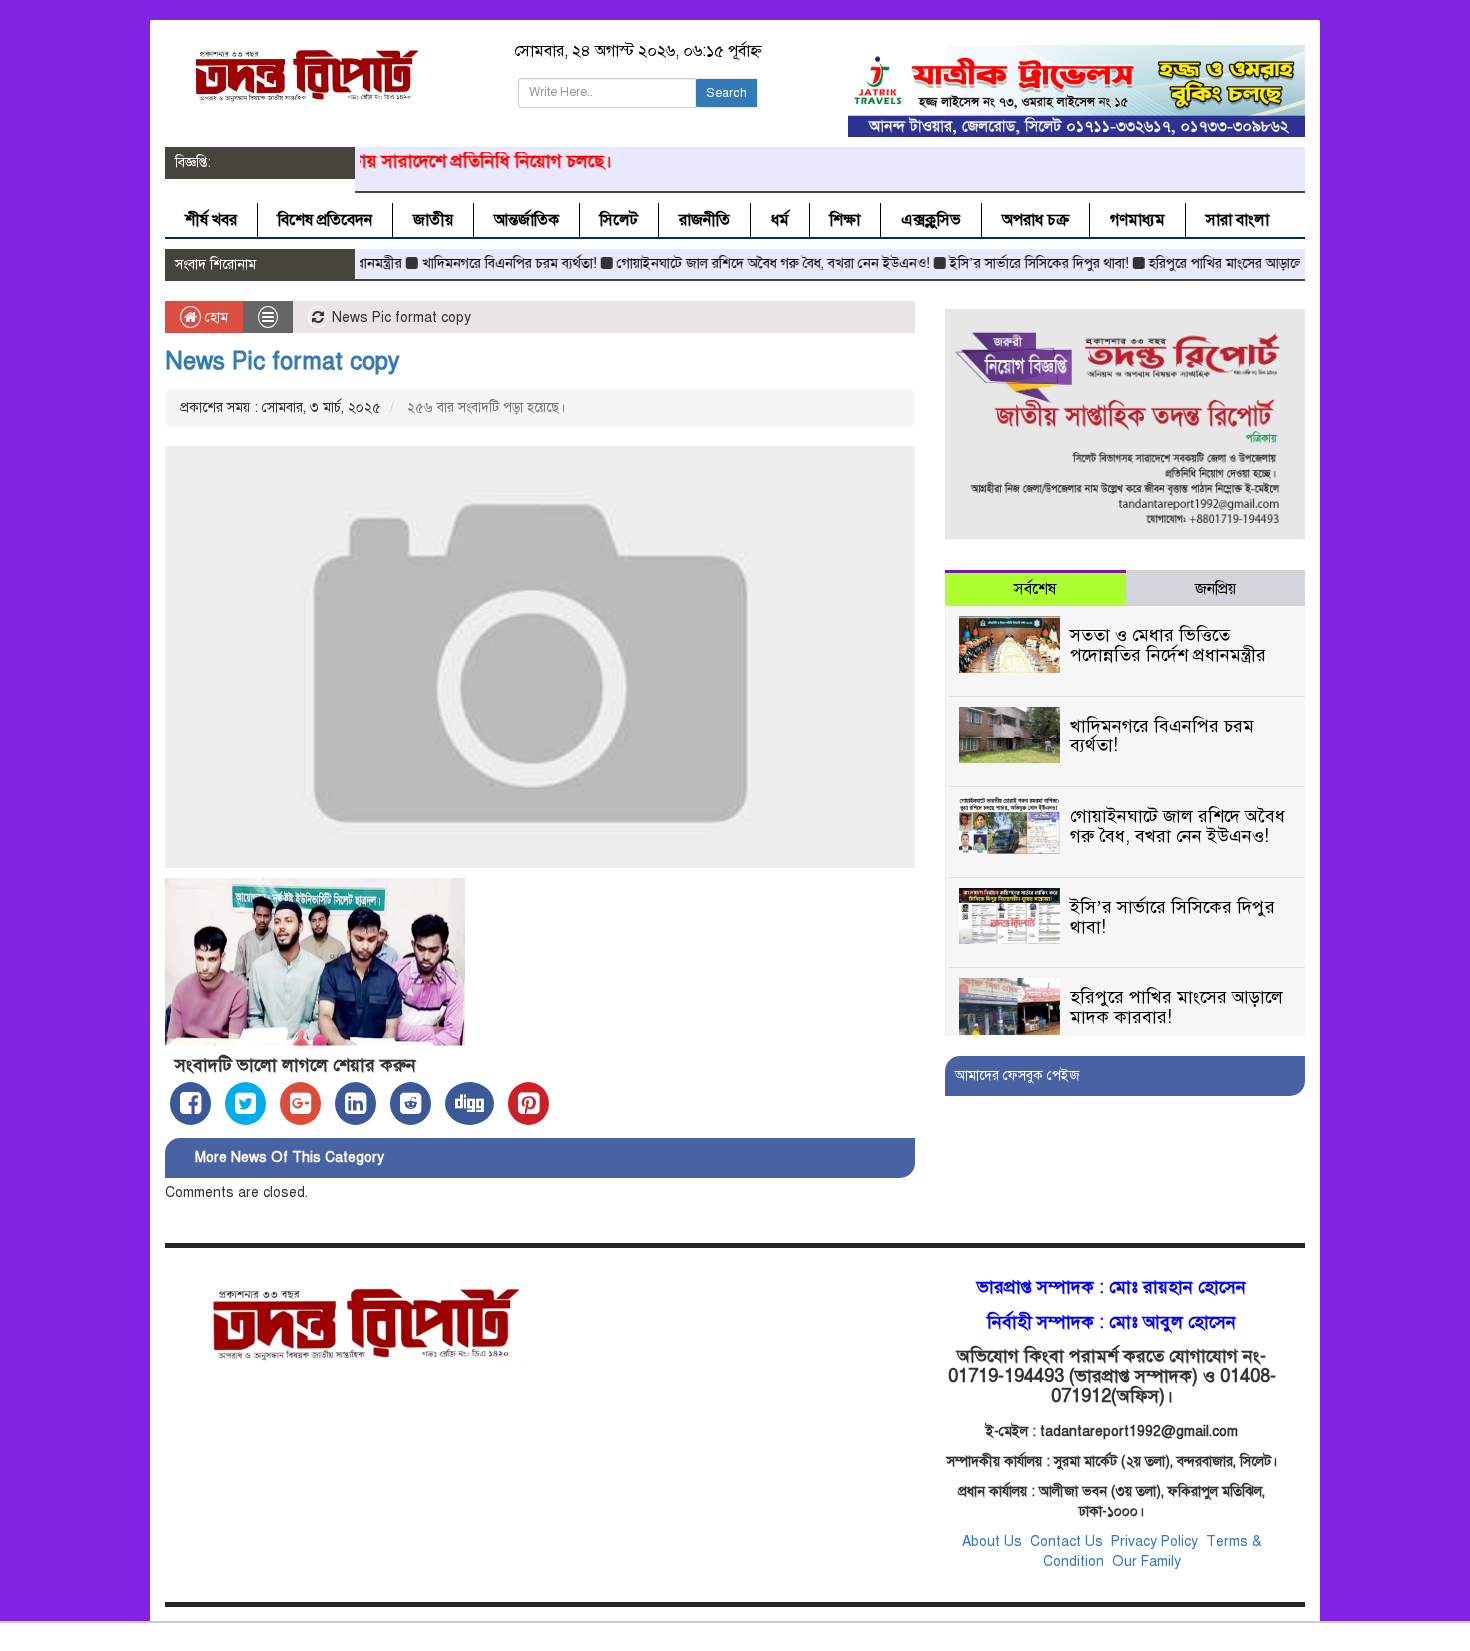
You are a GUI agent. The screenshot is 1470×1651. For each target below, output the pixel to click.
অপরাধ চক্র (1035, 220)
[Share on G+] (300, 1103)
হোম (214, 317)
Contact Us (1068, 1541)
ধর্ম (780, 220)
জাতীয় (433, 220)
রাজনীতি (704, 220)
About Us (992, 1541)
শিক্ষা (845, 220)
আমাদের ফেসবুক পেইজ (1017, 1075)
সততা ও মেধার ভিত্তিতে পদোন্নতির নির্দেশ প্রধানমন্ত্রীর (1168, 645)
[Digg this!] (469, 1103)
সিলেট (619, 220)
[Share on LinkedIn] (355, 1103)
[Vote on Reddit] (410, 1103)
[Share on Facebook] (190, 1103)
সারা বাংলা (1237, 220)
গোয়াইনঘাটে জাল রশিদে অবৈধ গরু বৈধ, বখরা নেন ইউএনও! (735, 263)
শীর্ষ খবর (211, 220)
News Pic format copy (282, 361)
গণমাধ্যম (1137, 220)
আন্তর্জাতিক (526, 220)
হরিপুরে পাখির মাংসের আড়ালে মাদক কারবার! (1227, 263)
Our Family (1146, 1561)
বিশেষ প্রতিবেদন (325, 220)
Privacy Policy (1154, 1541)
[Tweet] (245, 1103)
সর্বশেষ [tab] (1035, 589)
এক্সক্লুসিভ (931, 220)
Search (726, 93)
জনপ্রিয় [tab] (1215, 589)
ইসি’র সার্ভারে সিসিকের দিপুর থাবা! (1001, 263)
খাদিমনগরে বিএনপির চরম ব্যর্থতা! (471, 263)
